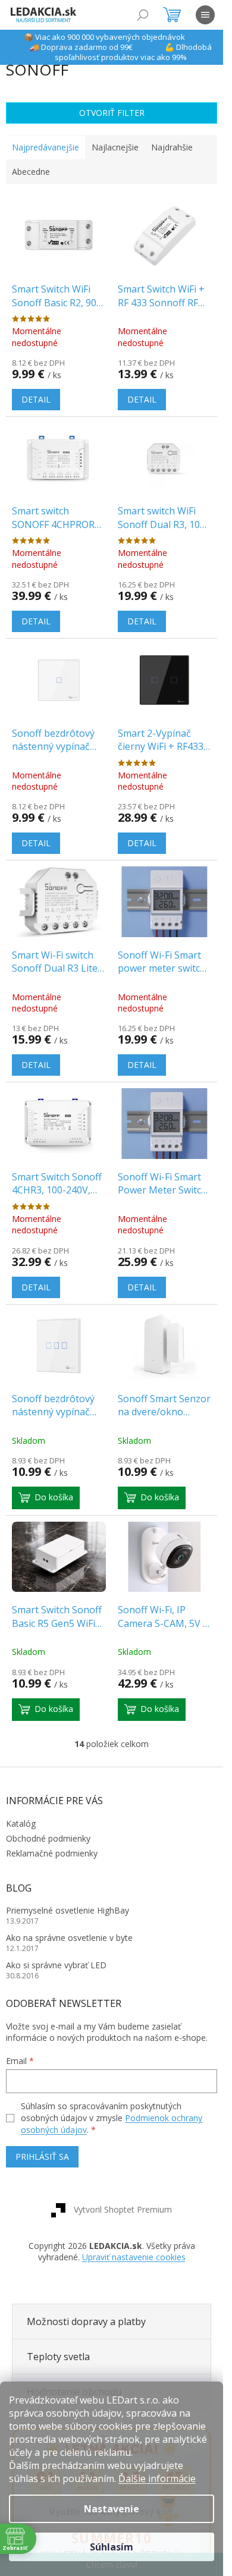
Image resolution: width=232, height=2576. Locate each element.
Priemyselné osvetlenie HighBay (68, 1910)
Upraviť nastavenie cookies (134, 2257)
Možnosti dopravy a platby (86, 2321)
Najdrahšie (172, 147)
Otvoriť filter (112, 113)
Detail (36, 399)
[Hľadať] (143, 15)
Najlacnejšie (115, 147)
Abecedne (31, 172)
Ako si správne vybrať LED (56, 1965)
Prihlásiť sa (42, 2156)
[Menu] (205, 15)
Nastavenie (112, 2509)
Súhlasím (112, 2547)
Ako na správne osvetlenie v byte (69, 1938)
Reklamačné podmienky (52, 1853)
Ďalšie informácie (157, 2478)
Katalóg (21, 1823)
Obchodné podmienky (48, 1838)
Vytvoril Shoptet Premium (123, 2209)
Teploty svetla (58, 2357)
